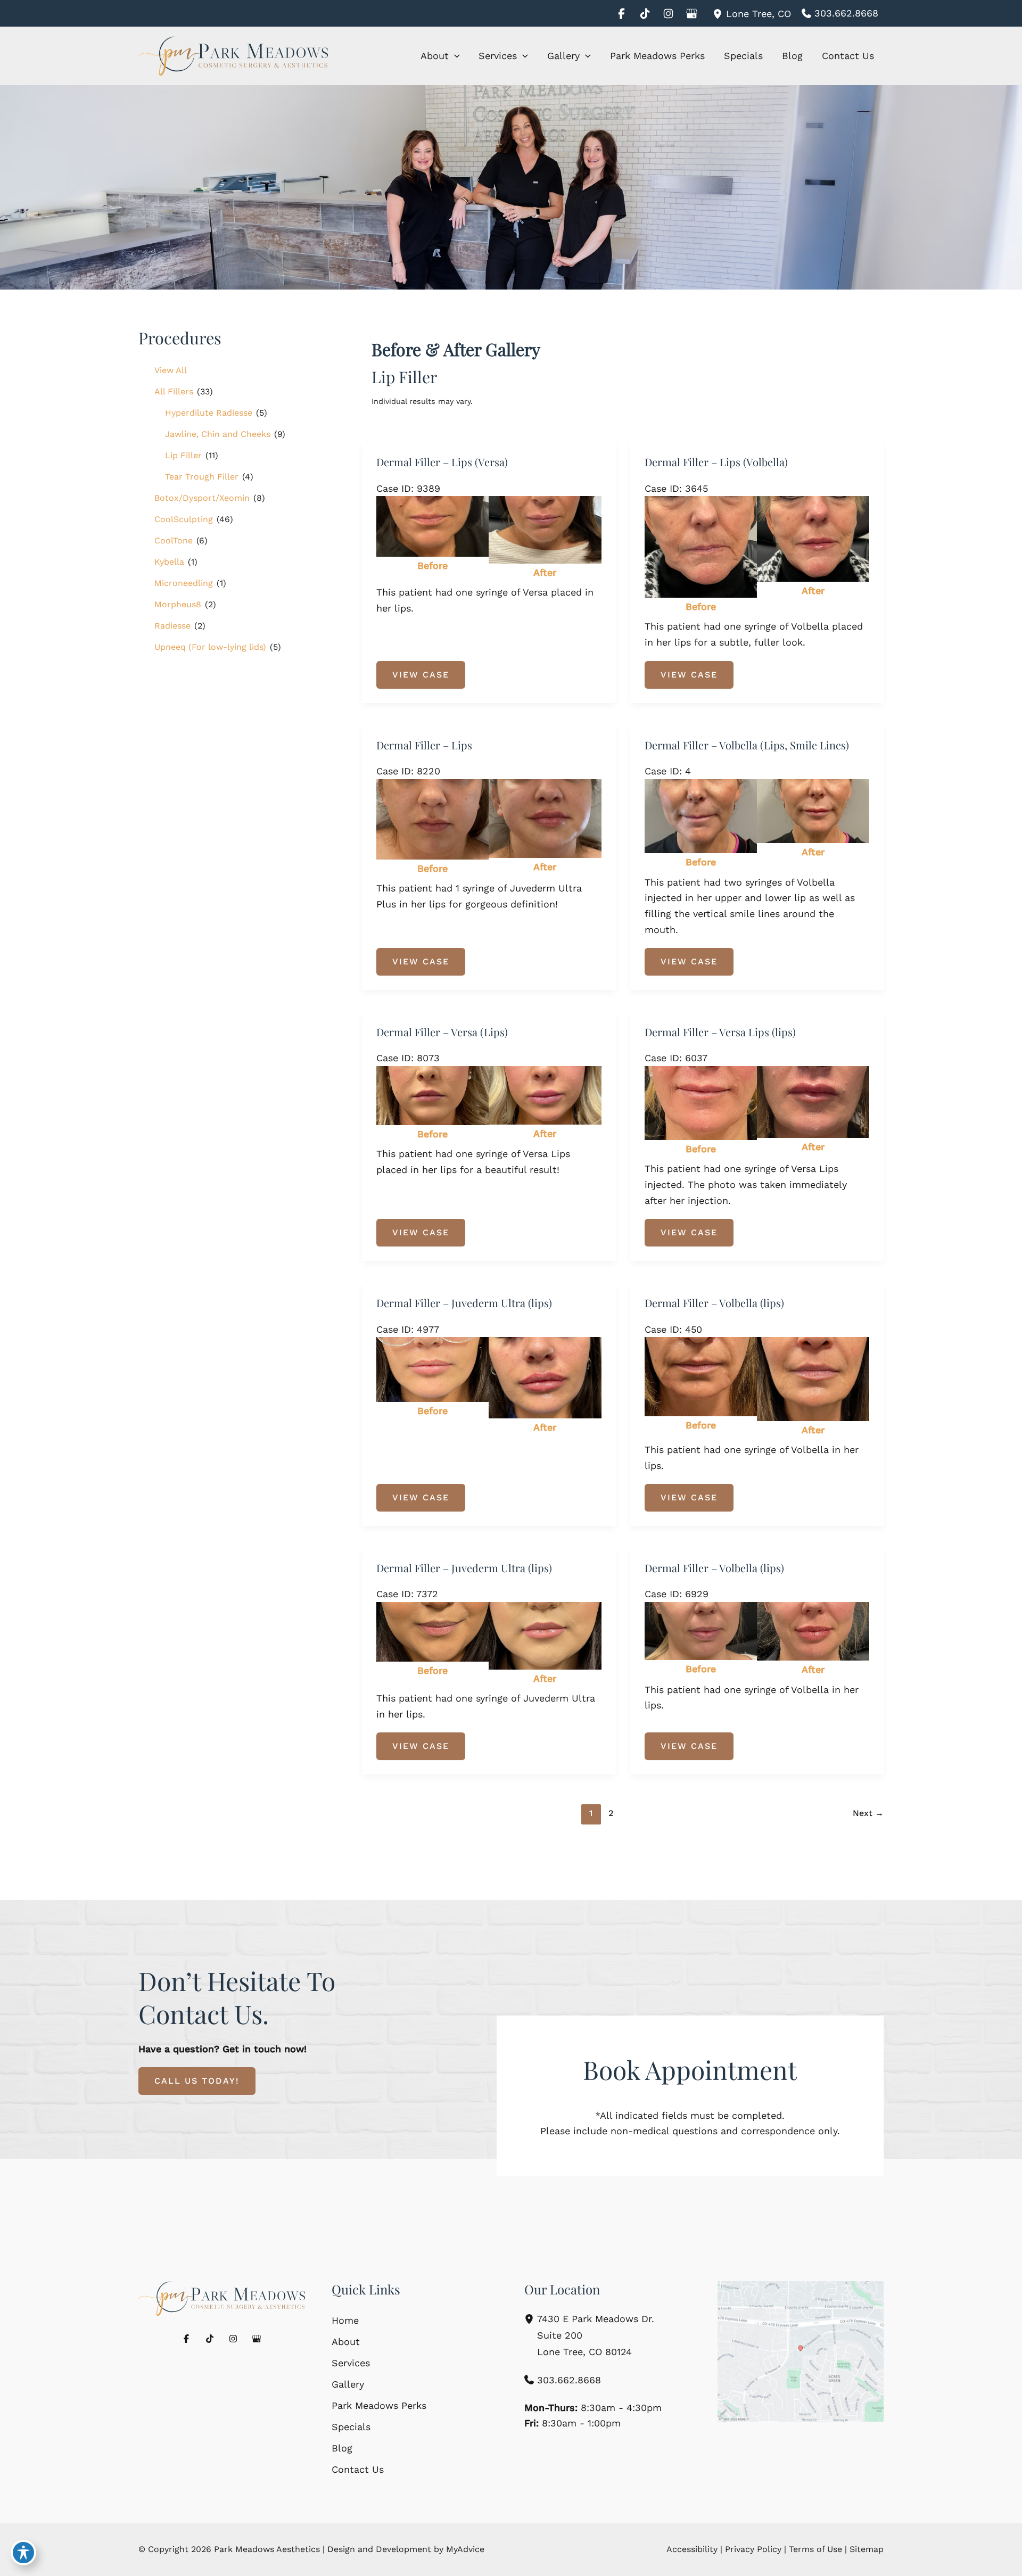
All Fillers (174, 391)
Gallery (348, 2384)
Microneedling (184, 583)
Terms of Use (815, 2549)
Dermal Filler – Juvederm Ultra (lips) (464, 1303)
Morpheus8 (178, 604)
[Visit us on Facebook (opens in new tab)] (621, 13)
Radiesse (172, 626)
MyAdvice (465, 2549)
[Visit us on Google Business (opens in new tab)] (691, 13)
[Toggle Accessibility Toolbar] (23, 2553)
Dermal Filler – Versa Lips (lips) (720, 1032)
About (346, 2342)
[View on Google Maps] (801, 2351)
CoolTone (174, 540)
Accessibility (692, 2549)
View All (171, 370)
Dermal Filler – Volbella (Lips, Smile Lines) (747, 745)
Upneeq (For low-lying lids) (210, 647)
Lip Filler (183, 455)
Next (868, 1813)
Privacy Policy (753, 2549)
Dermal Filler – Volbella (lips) (714, 1303)
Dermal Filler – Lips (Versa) (442, 462)
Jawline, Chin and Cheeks (218, 434)
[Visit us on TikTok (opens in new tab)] (645, 13)
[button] (454, 56)
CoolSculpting (184, 519)
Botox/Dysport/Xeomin (202, 498)
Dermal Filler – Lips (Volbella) (716, 462)
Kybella (169, 562)
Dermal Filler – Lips (424, 745)
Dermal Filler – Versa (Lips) (442, 1032)
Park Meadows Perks (379, 2405)
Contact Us (358, 2469)
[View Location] (719, 13)
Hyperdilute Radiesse (209, 413)
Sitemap (867, 2549)
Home (345, 2320)
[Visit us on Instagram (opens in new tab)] (668, 13)
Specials (351, 2427)
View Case (421, 675)
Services (351, 2363)
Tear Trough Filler (202, 477)
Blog (342, 2448)
